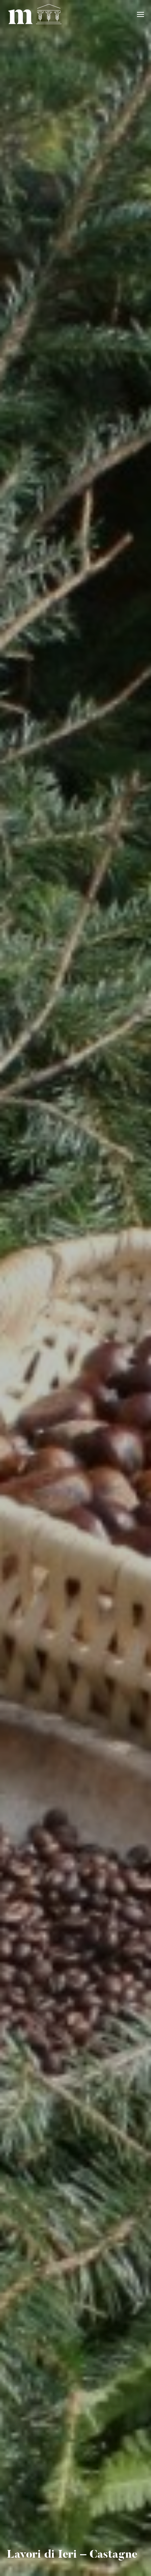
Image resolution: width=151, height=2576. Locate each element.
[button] (141, 14)
